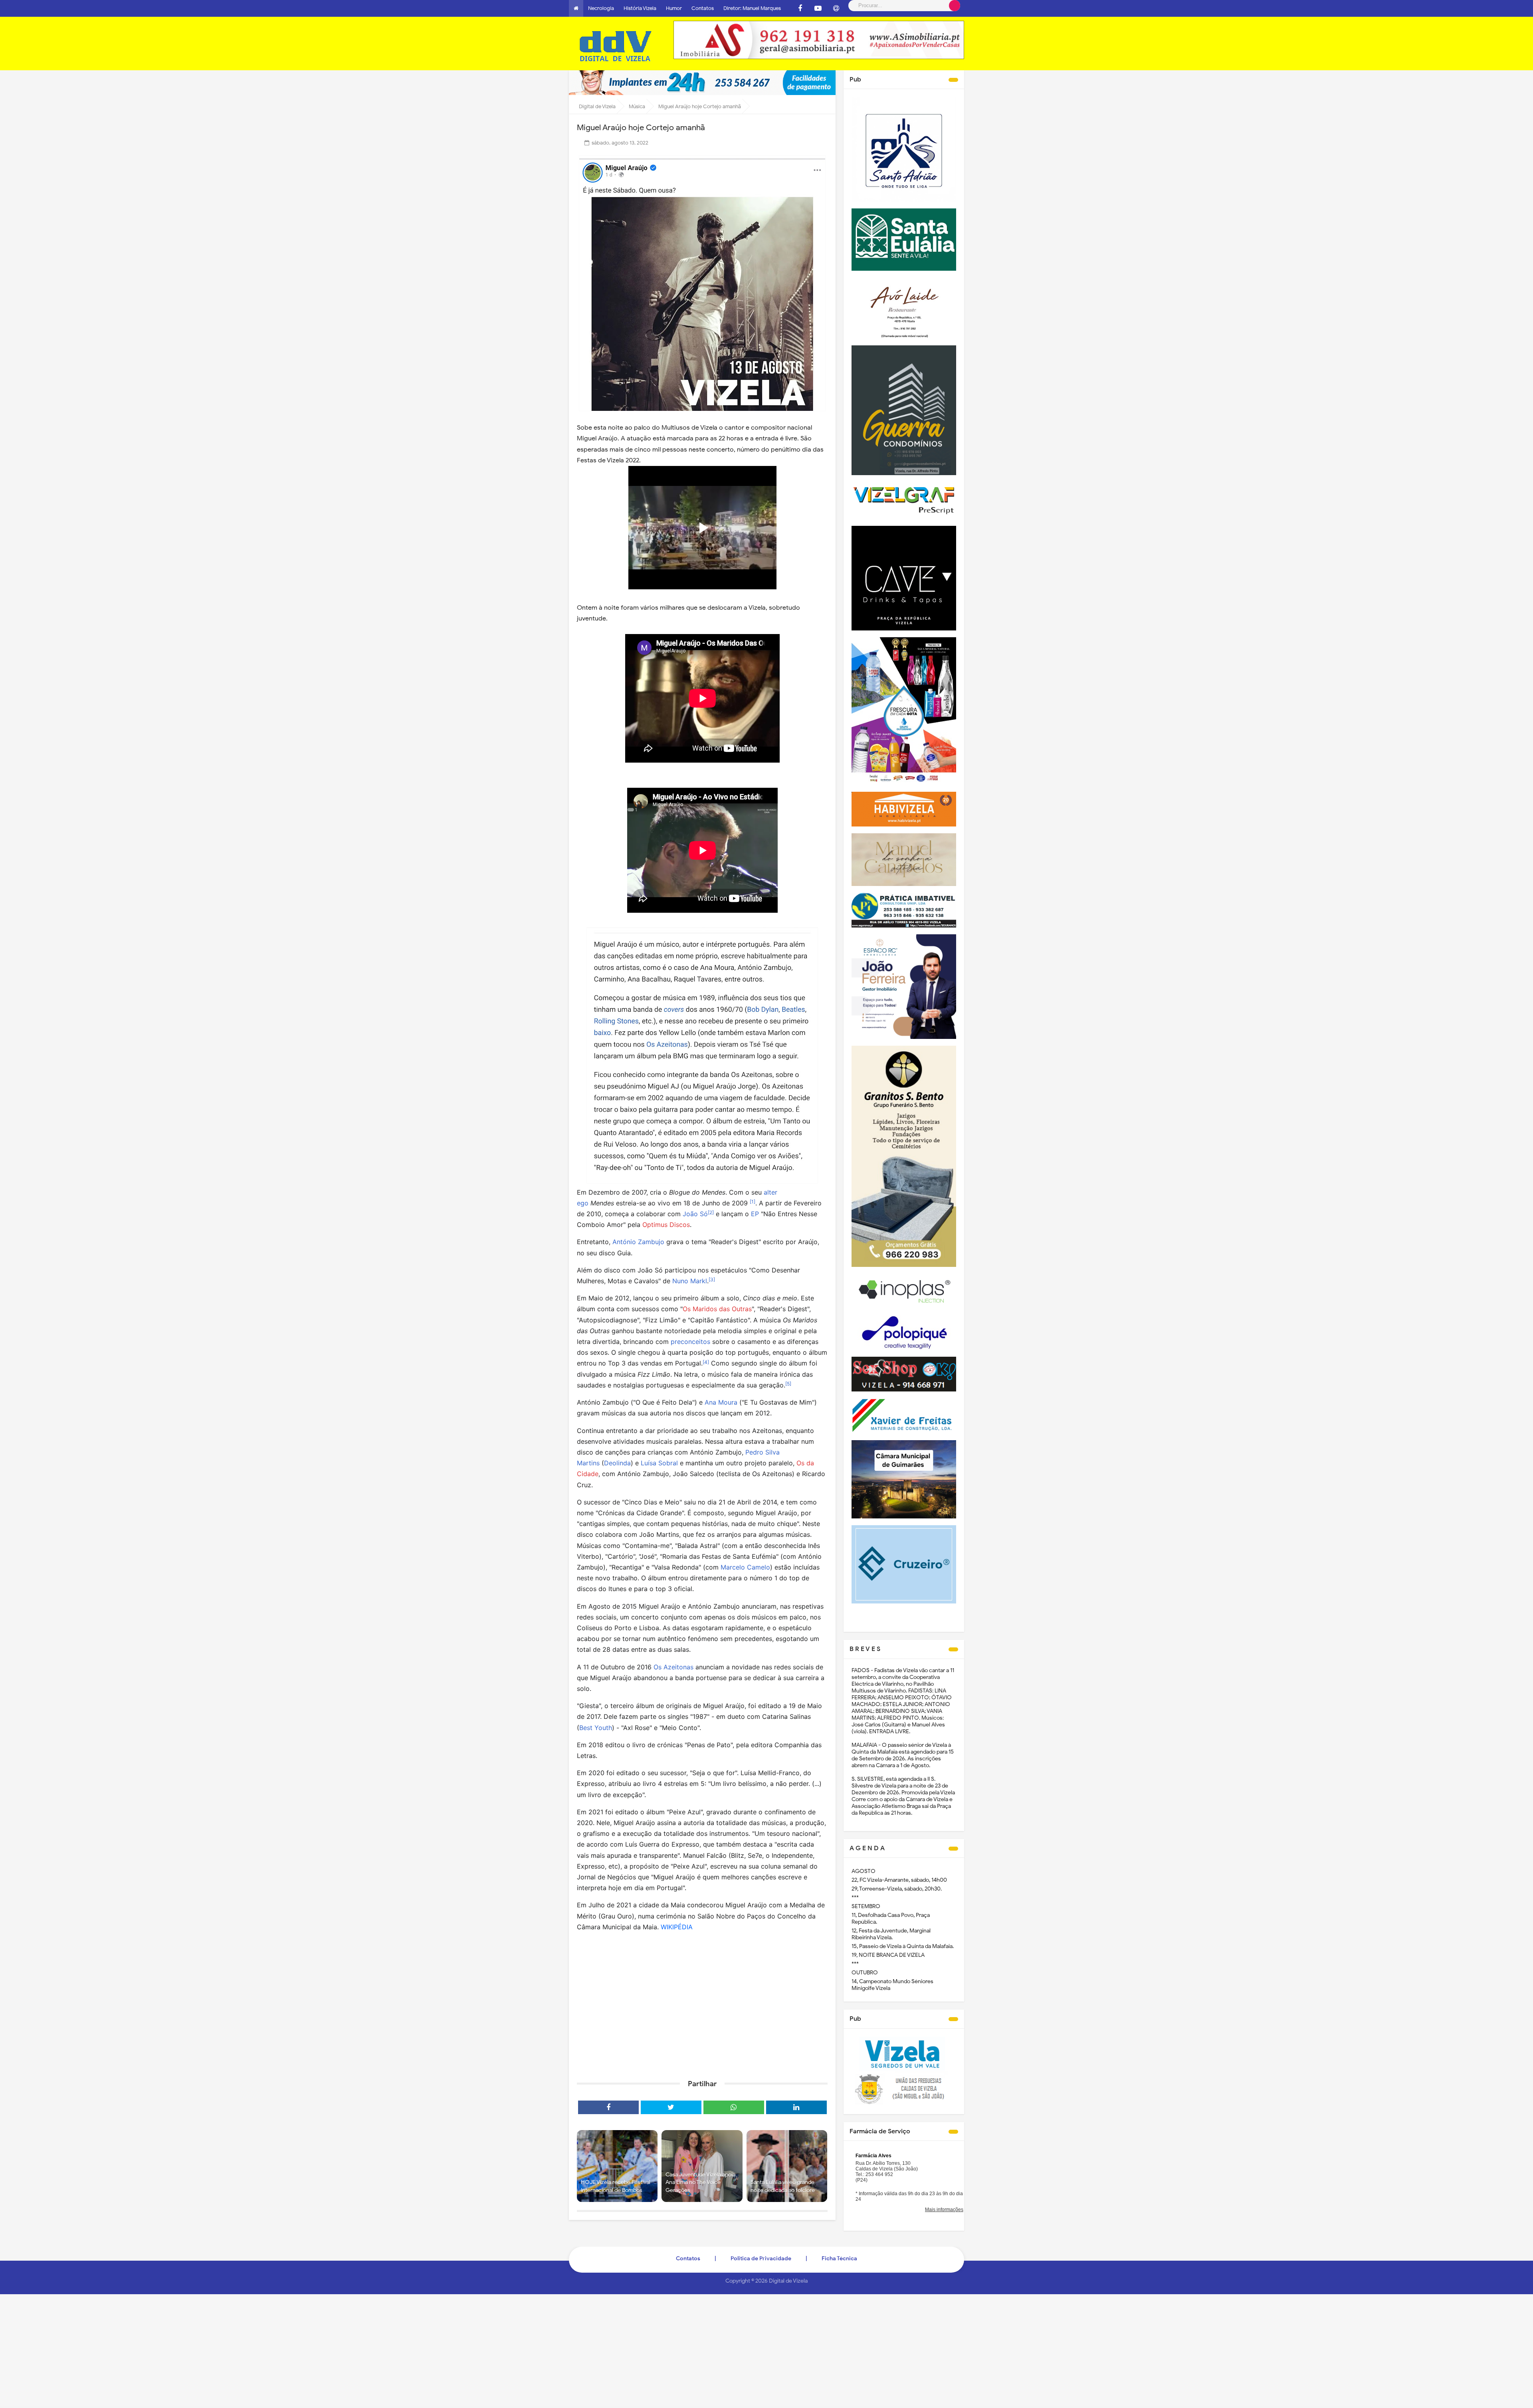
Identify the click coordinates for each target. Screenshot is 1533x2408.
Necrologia (601, 8)
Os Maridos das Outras (717, 1309)
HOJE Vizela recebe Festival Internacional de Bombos (616, 2186)
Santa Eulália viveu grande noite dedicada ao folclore (783, 2186)
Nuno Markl (690, 1281)
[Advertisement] (702, 2012)
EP (755, 1214)
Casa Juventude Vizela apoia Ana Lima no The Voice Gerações (700, 2182)
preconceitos (690, 1342)
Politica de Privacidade (761, 2258)
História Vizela (640, 8)
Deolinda (617, 1463)
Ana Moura (721, 1402)
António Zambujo (638, 1242)
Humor (674, 8)
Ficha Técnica (839, 2258)
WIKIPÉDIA (677, 1927)
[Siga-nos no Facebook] (800, 8)
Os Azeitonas (673, 1667)
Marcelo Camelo (745, 1567)
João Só (695, 1214)
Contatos (703, 8)
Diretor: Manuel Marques (752, 8)
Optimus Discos (666, 1225)
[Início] (576, 8)
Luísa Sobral (659, 1463)
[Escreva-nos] (836, 8)
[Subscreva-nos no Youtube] (818, 8)
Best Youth (596, 1728)
